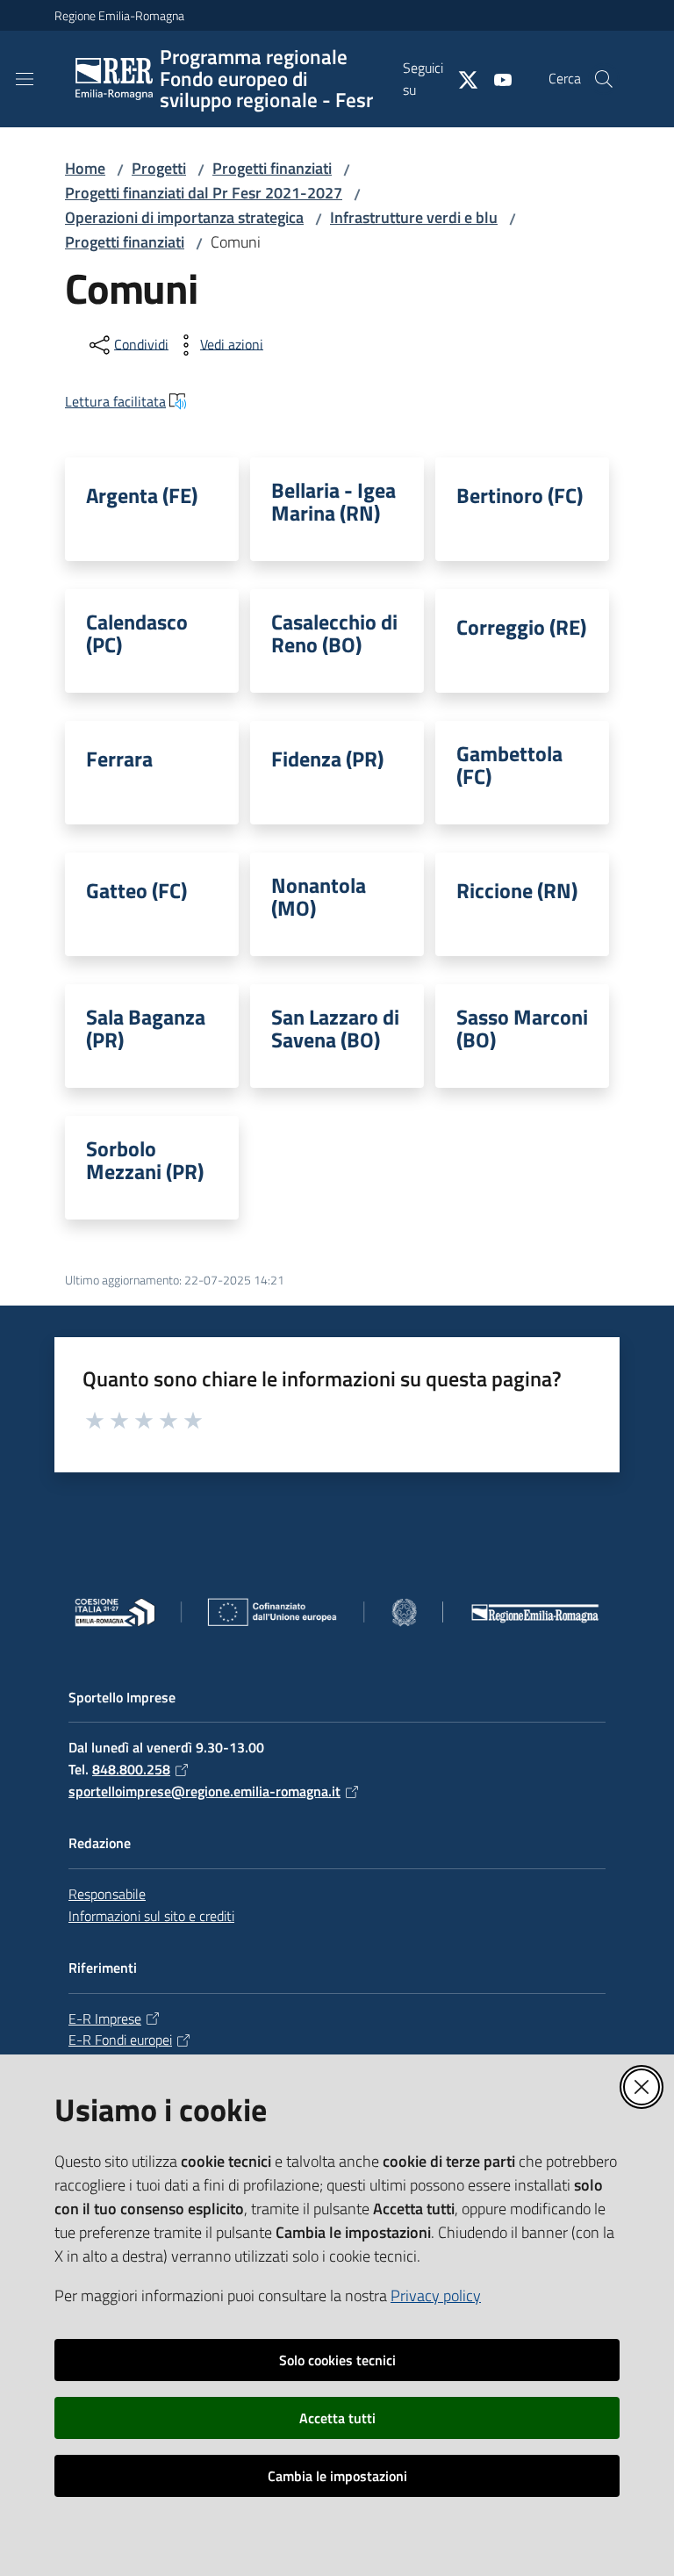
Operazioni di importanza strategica (184, 217)
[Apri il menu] (25, 79)
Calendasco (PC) (137, 633)
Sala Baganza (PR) (146, 1028)
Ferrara (119, 759)
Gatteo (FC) (136, 890)
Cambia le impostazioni (337, 2476)
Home (85, 168)
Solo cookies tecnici (337, 2360)
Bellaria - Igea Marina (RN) (333, 501)
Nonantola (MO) (319, 896)
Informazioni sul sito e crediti (151, 1916)
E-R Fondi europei (120, 2040)
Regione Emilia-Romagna (119, 15)
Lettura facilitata (115, 401)
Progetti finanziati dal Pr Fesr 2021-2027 (204, 193)
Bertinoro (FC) (520, 495)
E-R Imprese (105, 2018)
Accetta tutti (337, 2418)
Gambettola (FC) (509, 765)
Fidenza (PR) (327, 759)
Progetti (159, 168)
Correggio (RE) (521, 627)
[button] (604, 79)
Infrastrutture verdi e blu (414, 217)
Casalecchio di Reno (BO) (334, 633)
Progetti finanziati (272, 168)
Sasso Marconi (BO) (522, 1028)
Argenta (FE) (142, 495)
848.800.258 (131, 1769)
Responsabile (107, 1894)
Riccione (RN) (517, 890)
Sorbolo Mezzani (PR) (145, 1160)
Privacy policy (436, 2295)
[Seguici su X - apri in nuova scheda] (461, 78)
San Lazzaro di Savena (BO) (335, 1028)
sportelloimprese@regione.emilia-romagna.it (204, 1791)
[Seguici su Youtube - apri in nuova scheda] (496, 78)
